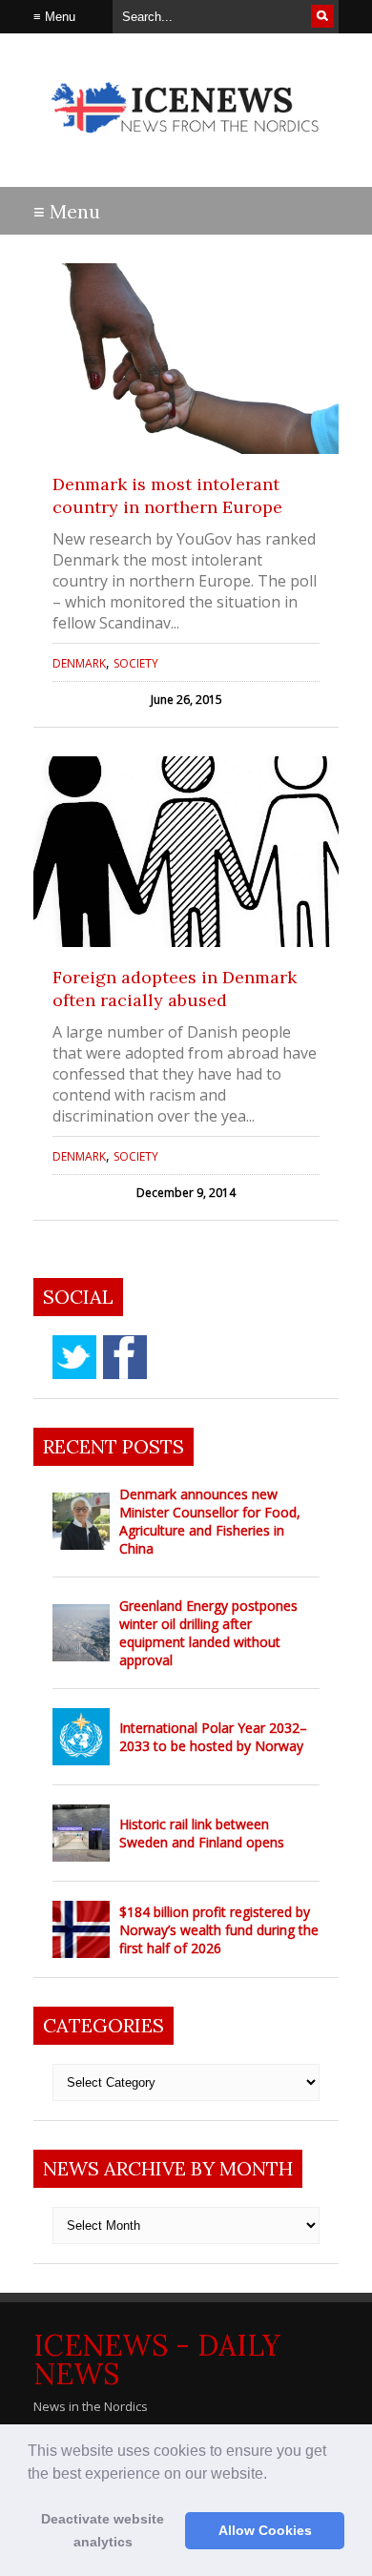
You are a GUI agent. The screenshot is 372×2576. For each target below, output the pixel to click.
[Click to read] (186, 359)
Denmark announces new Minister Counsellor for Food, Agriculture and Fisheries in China (210, 1521)
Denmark (79, 663)
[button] (274, 2475)
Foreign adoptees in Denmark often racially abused (175, 989)
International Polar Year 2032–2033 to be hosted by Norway (213, 1737)
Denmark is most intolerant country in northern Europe (167, 495)
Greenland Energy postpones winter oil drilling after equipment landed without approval (208, 1633)
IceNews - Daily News (157, 2360)
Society (136, 663)
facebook (125, 1357)
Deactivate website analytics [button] (103, 2530)
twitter (74, 1357)
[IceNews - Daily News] (186, 143)
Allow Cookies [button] (265, 2530)
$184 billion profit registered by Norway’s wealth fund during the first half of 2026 (219, 1930)
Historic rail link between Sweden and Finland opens (202, 1833)
